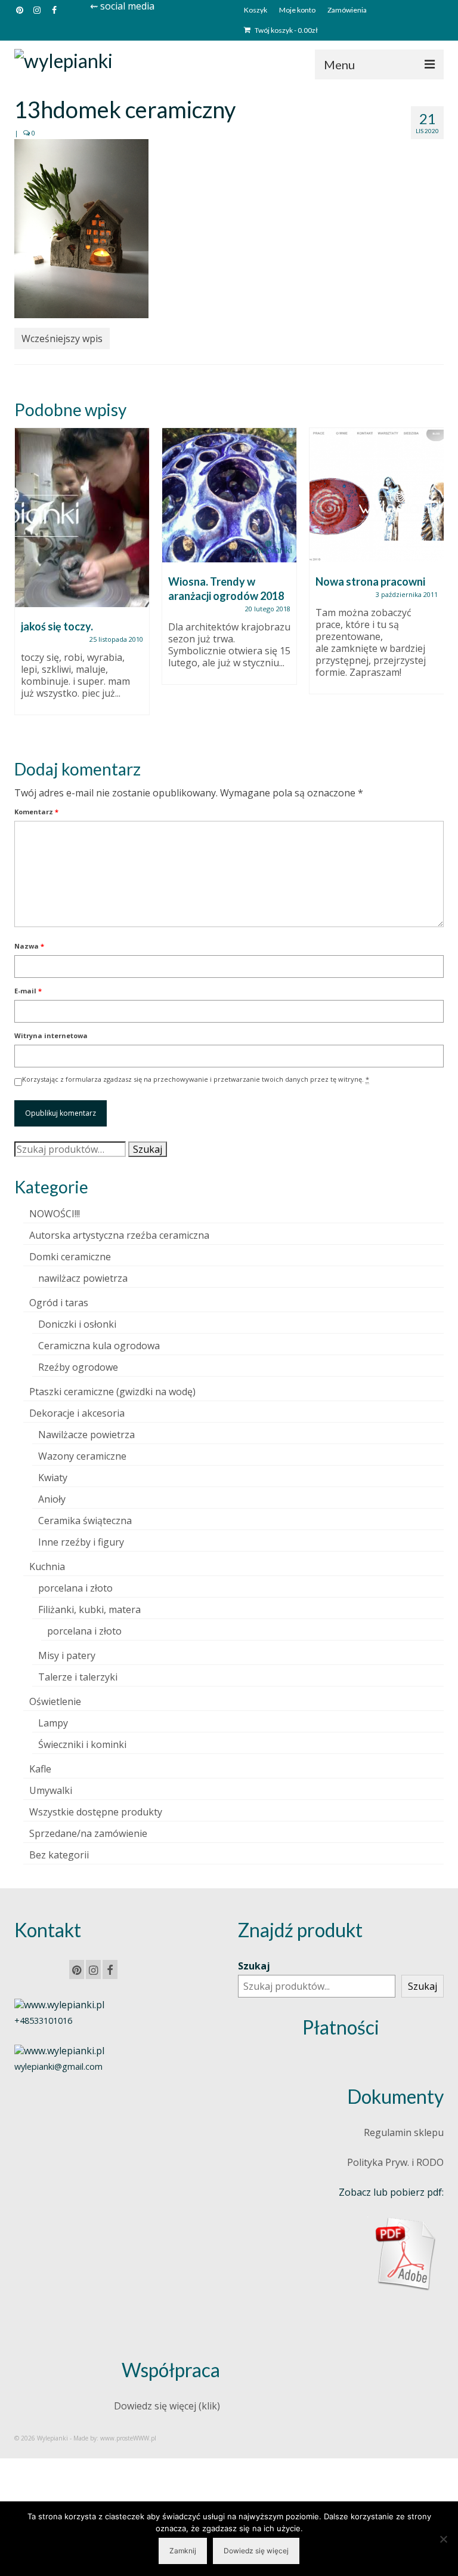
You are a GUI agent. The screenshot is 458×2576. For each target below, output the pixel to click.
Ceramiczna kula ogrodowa (99, 1346)
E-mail (28, 991)
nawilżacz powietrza (83, 1278)
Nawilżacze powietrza (86, 1435)
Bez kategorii (59, 1855)
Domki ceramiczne (70, 1257)
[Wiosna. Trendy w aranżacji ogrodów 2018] (229, 495)
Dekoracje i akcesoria (77, 1413)
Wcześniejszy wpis (62, 338)
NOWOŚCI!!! (55, 1214)
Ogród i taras (59, 1303)
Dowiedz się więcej (256, 2551)
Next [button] (433, 583)
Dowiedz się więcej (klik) (167, 2406)
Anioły (52, 1499)
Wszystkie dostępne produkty (96, 1812)
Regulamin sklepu (404, 2132)
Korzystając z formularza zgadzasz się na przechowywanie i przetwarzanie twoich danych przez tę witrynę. (196, 1079)
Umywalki (51, 1790)
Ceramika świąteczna (85, 1521)
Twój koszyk (286, 30)
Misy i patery (67, 1655)
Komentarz (36, 812)
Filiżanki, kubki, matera (89, 1609)
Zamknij (183, 2551)
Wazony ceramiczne (82, 1456)
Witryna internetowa (51, 1035)
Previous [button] (25, 583)
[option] (82, 577)
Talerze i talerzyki (78, 1677)
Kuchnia (47, 1566)
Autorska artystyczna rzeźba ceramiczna (119, 1235)
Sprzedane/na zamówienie (88, 1833)
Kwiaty (53, 1478)
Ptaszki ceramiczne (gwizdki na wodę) (112, 1392)
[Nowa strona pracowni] (377, 495)
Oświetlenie (55, 1701)
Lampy (53, 1723)
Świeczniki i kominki (82, 1744)
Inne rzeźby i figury (81, 1542)
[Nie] (443, 2539)
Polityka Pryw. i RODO (395, 2162)
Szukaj (148, 1149)
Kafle (40, 1769)
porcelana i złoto (75, 1588)
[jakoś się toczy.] (82, 518)
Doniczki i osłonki (77, 1324)
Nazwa (29, 946)
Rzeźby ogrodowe (78, 1367)
